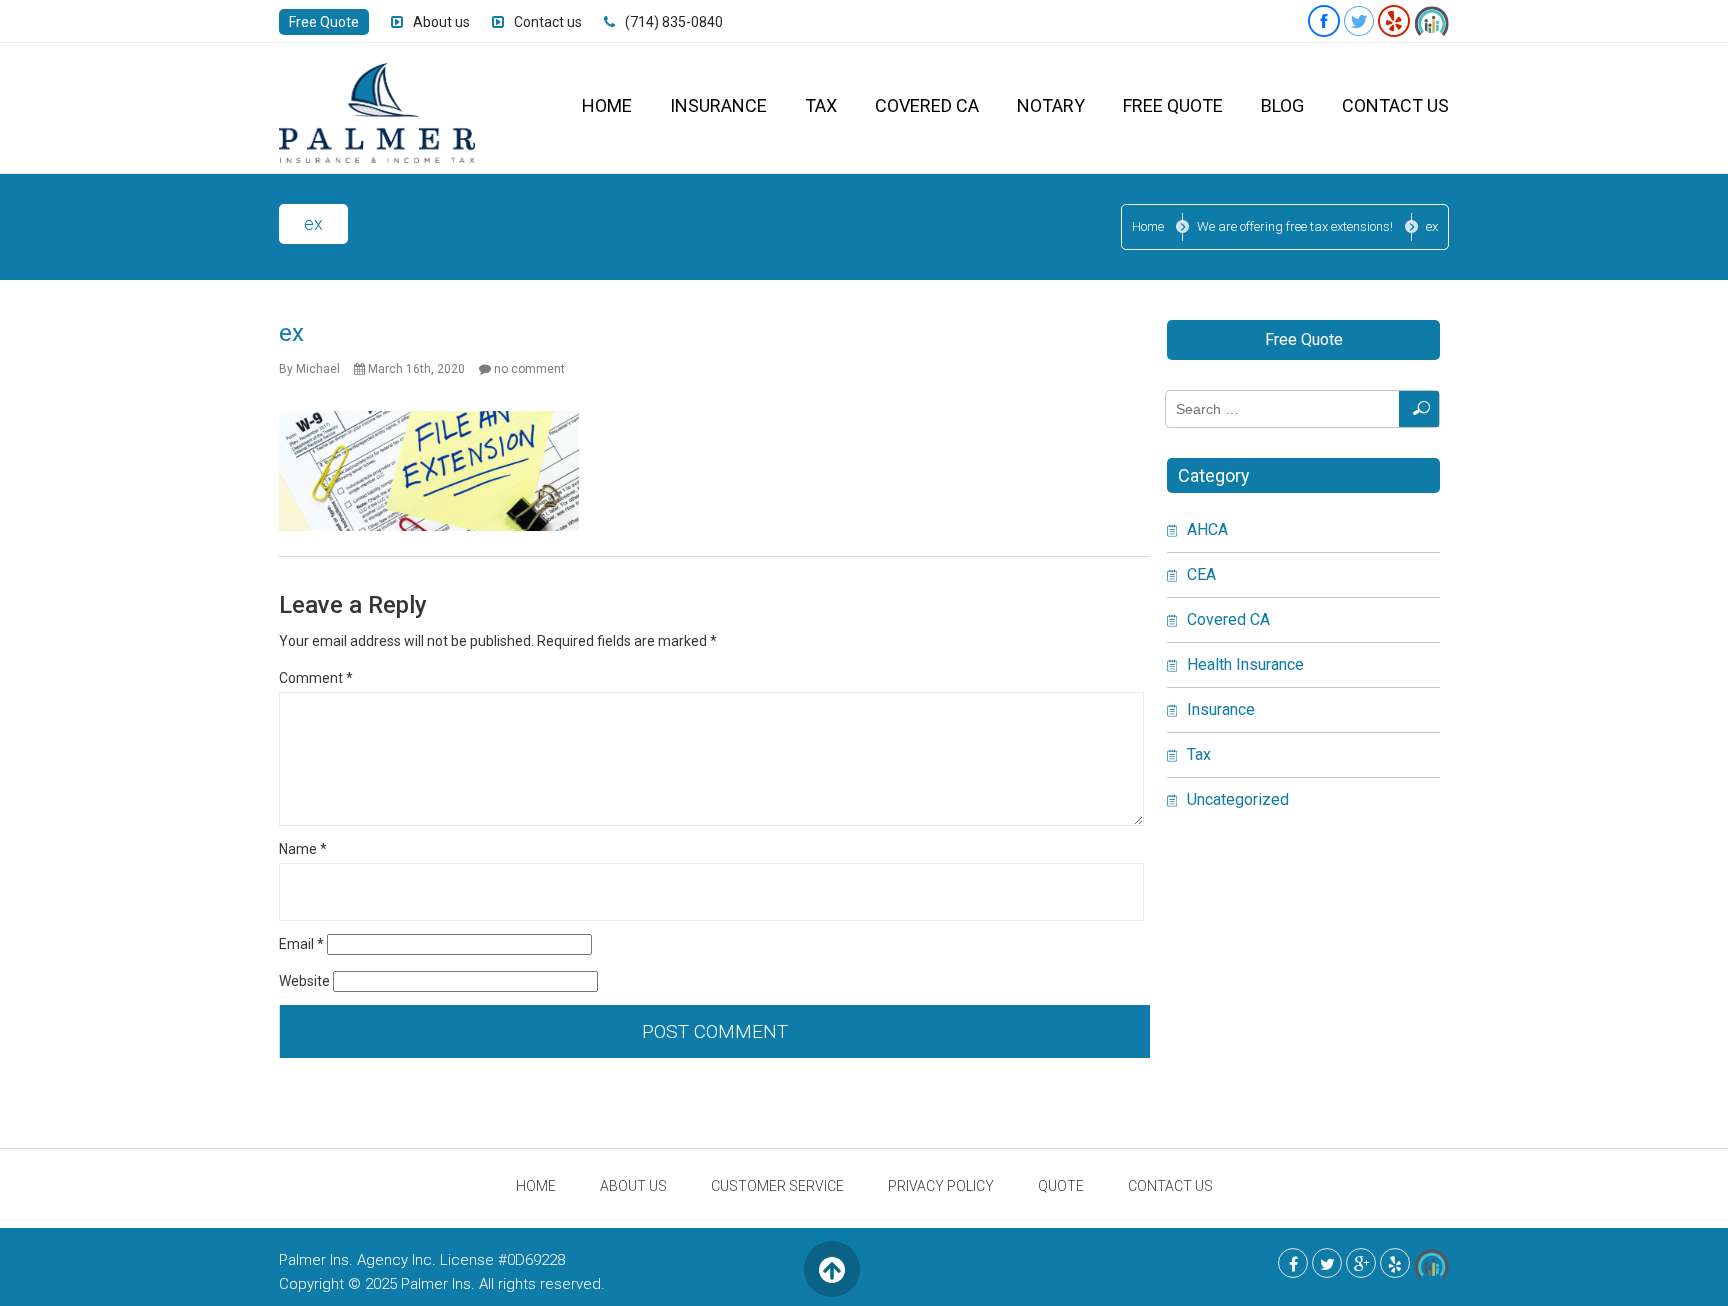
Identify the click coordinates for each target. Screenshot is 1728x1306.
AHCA (1207, 529)
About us (441, 22)
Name (303, 849)
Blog (1282, 105)
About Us (633, 1186)
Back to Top (831, 1268)
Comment (316, 678)
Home (607, 105)
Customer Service (777, 1186)
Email (301, 944)
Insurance (718, 105)
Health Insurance (1245, 664)
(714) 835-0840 (674, 22)
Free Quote (324, 22)
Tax (821, 105)
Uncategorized (1238, 799)
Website (304, 981)
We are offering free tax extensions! (1295, 226)
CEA (1201, 574)
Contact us (548, 22)
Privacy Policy (941, 1186)
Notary (1051, 105)
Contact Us (1395, 105)
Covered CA (927, 105)
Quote (1061, 1186)
